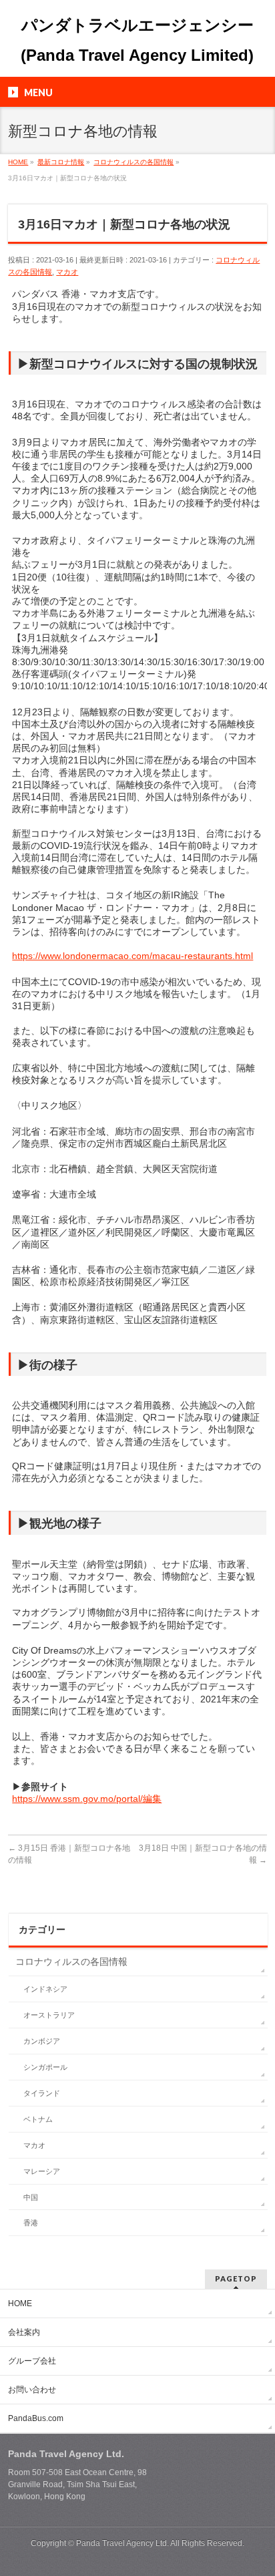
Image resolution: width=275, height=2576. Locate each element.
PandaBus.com (36, 2418)
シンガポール (45, 2067)
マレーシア (42, 2171)
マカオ (67, 272)
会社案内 (24, 2332)
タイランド (42, 2093)
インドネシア (45, 1989)
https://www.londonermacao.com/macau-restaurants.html (132, 956)
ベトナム (38, 2119)
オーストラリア (49, 2015)
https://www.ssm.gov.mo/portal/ (77, 1799)
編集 (152, 1799)
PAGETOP (236, 2278)
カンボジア (42, 2041)
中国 (31, 2197)
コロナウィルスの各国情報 (71, 1962)
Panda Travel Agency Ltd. (123, 2543)
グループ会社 (32, 2361)
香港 (31, 2223)
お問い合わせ (32, 2390)
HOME (20, 2304)
